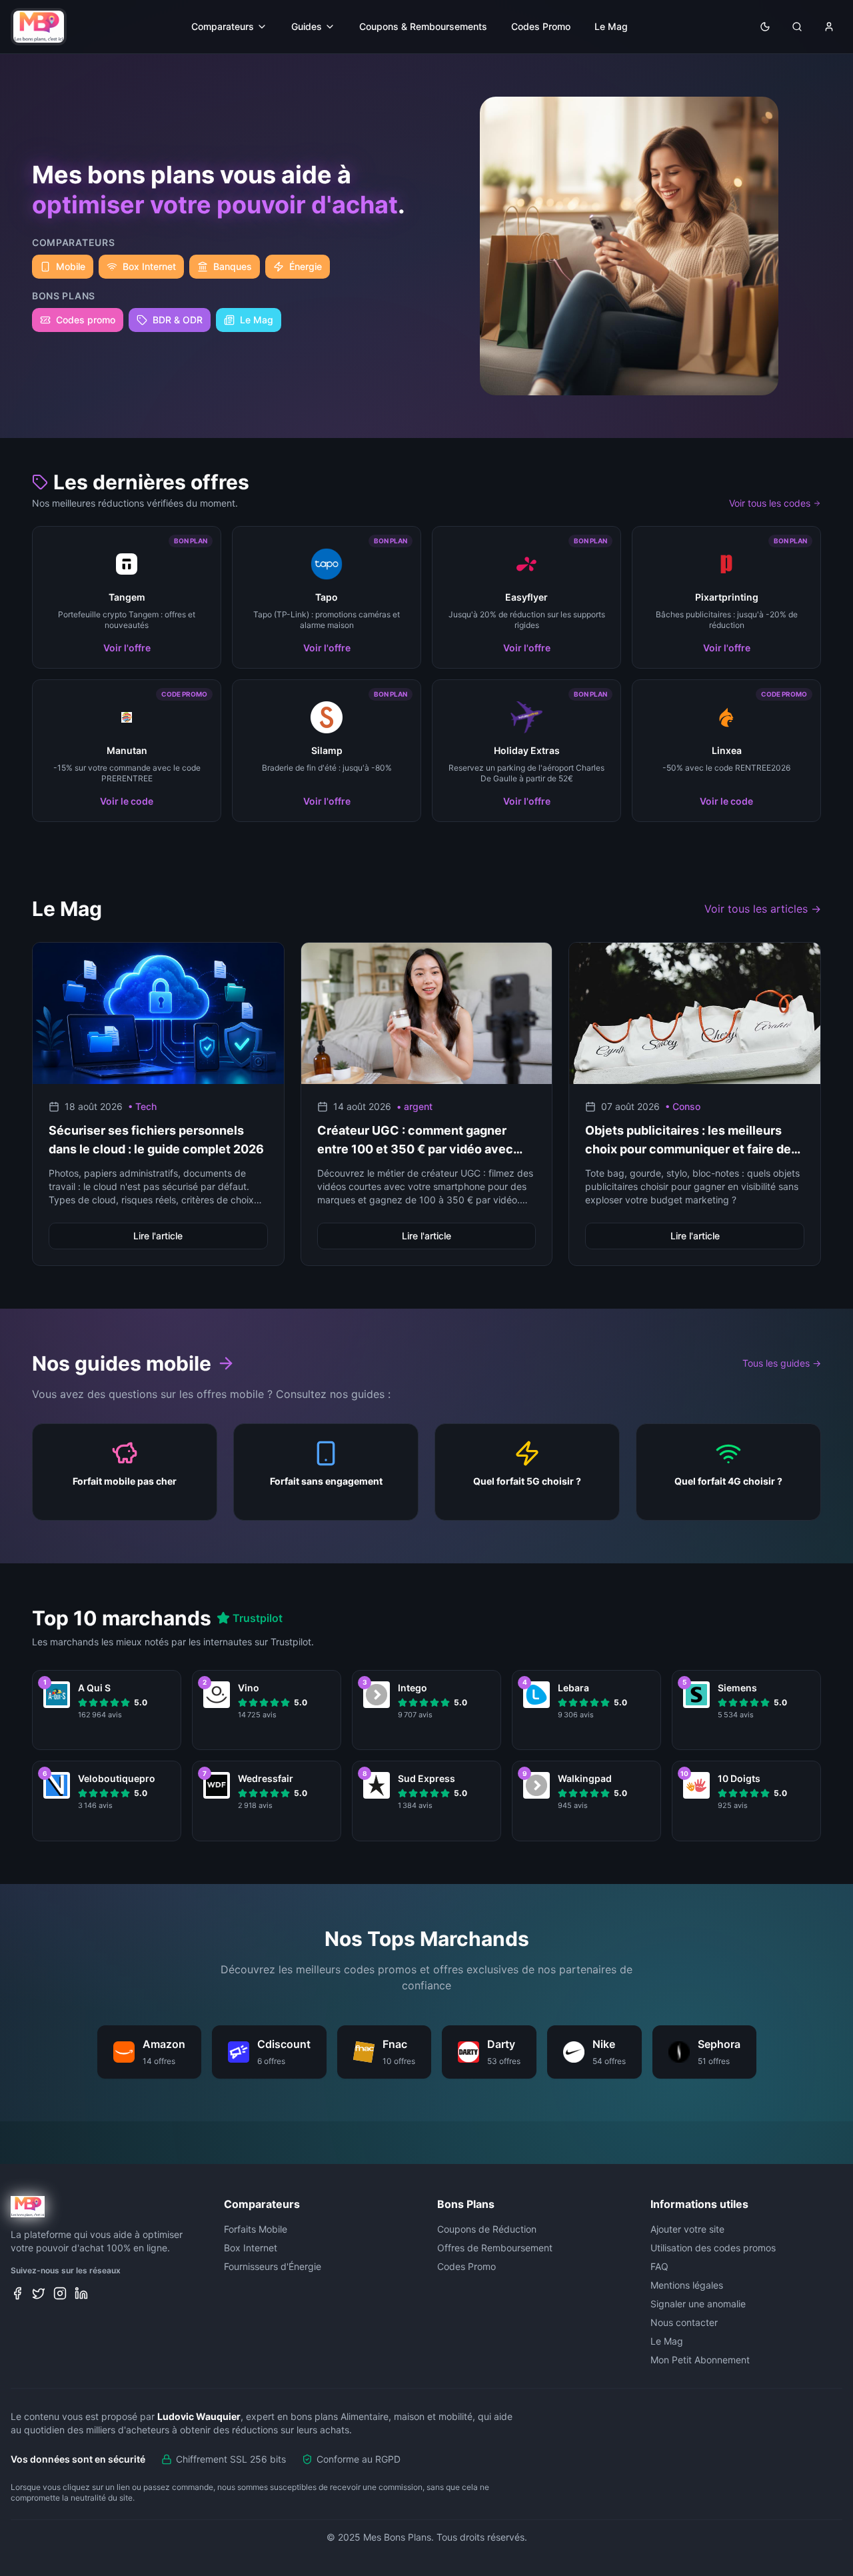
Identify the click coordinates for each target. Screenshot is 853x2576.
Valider (427, 1359)
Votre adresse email (343, 1298)
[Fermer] (556, 1178)
